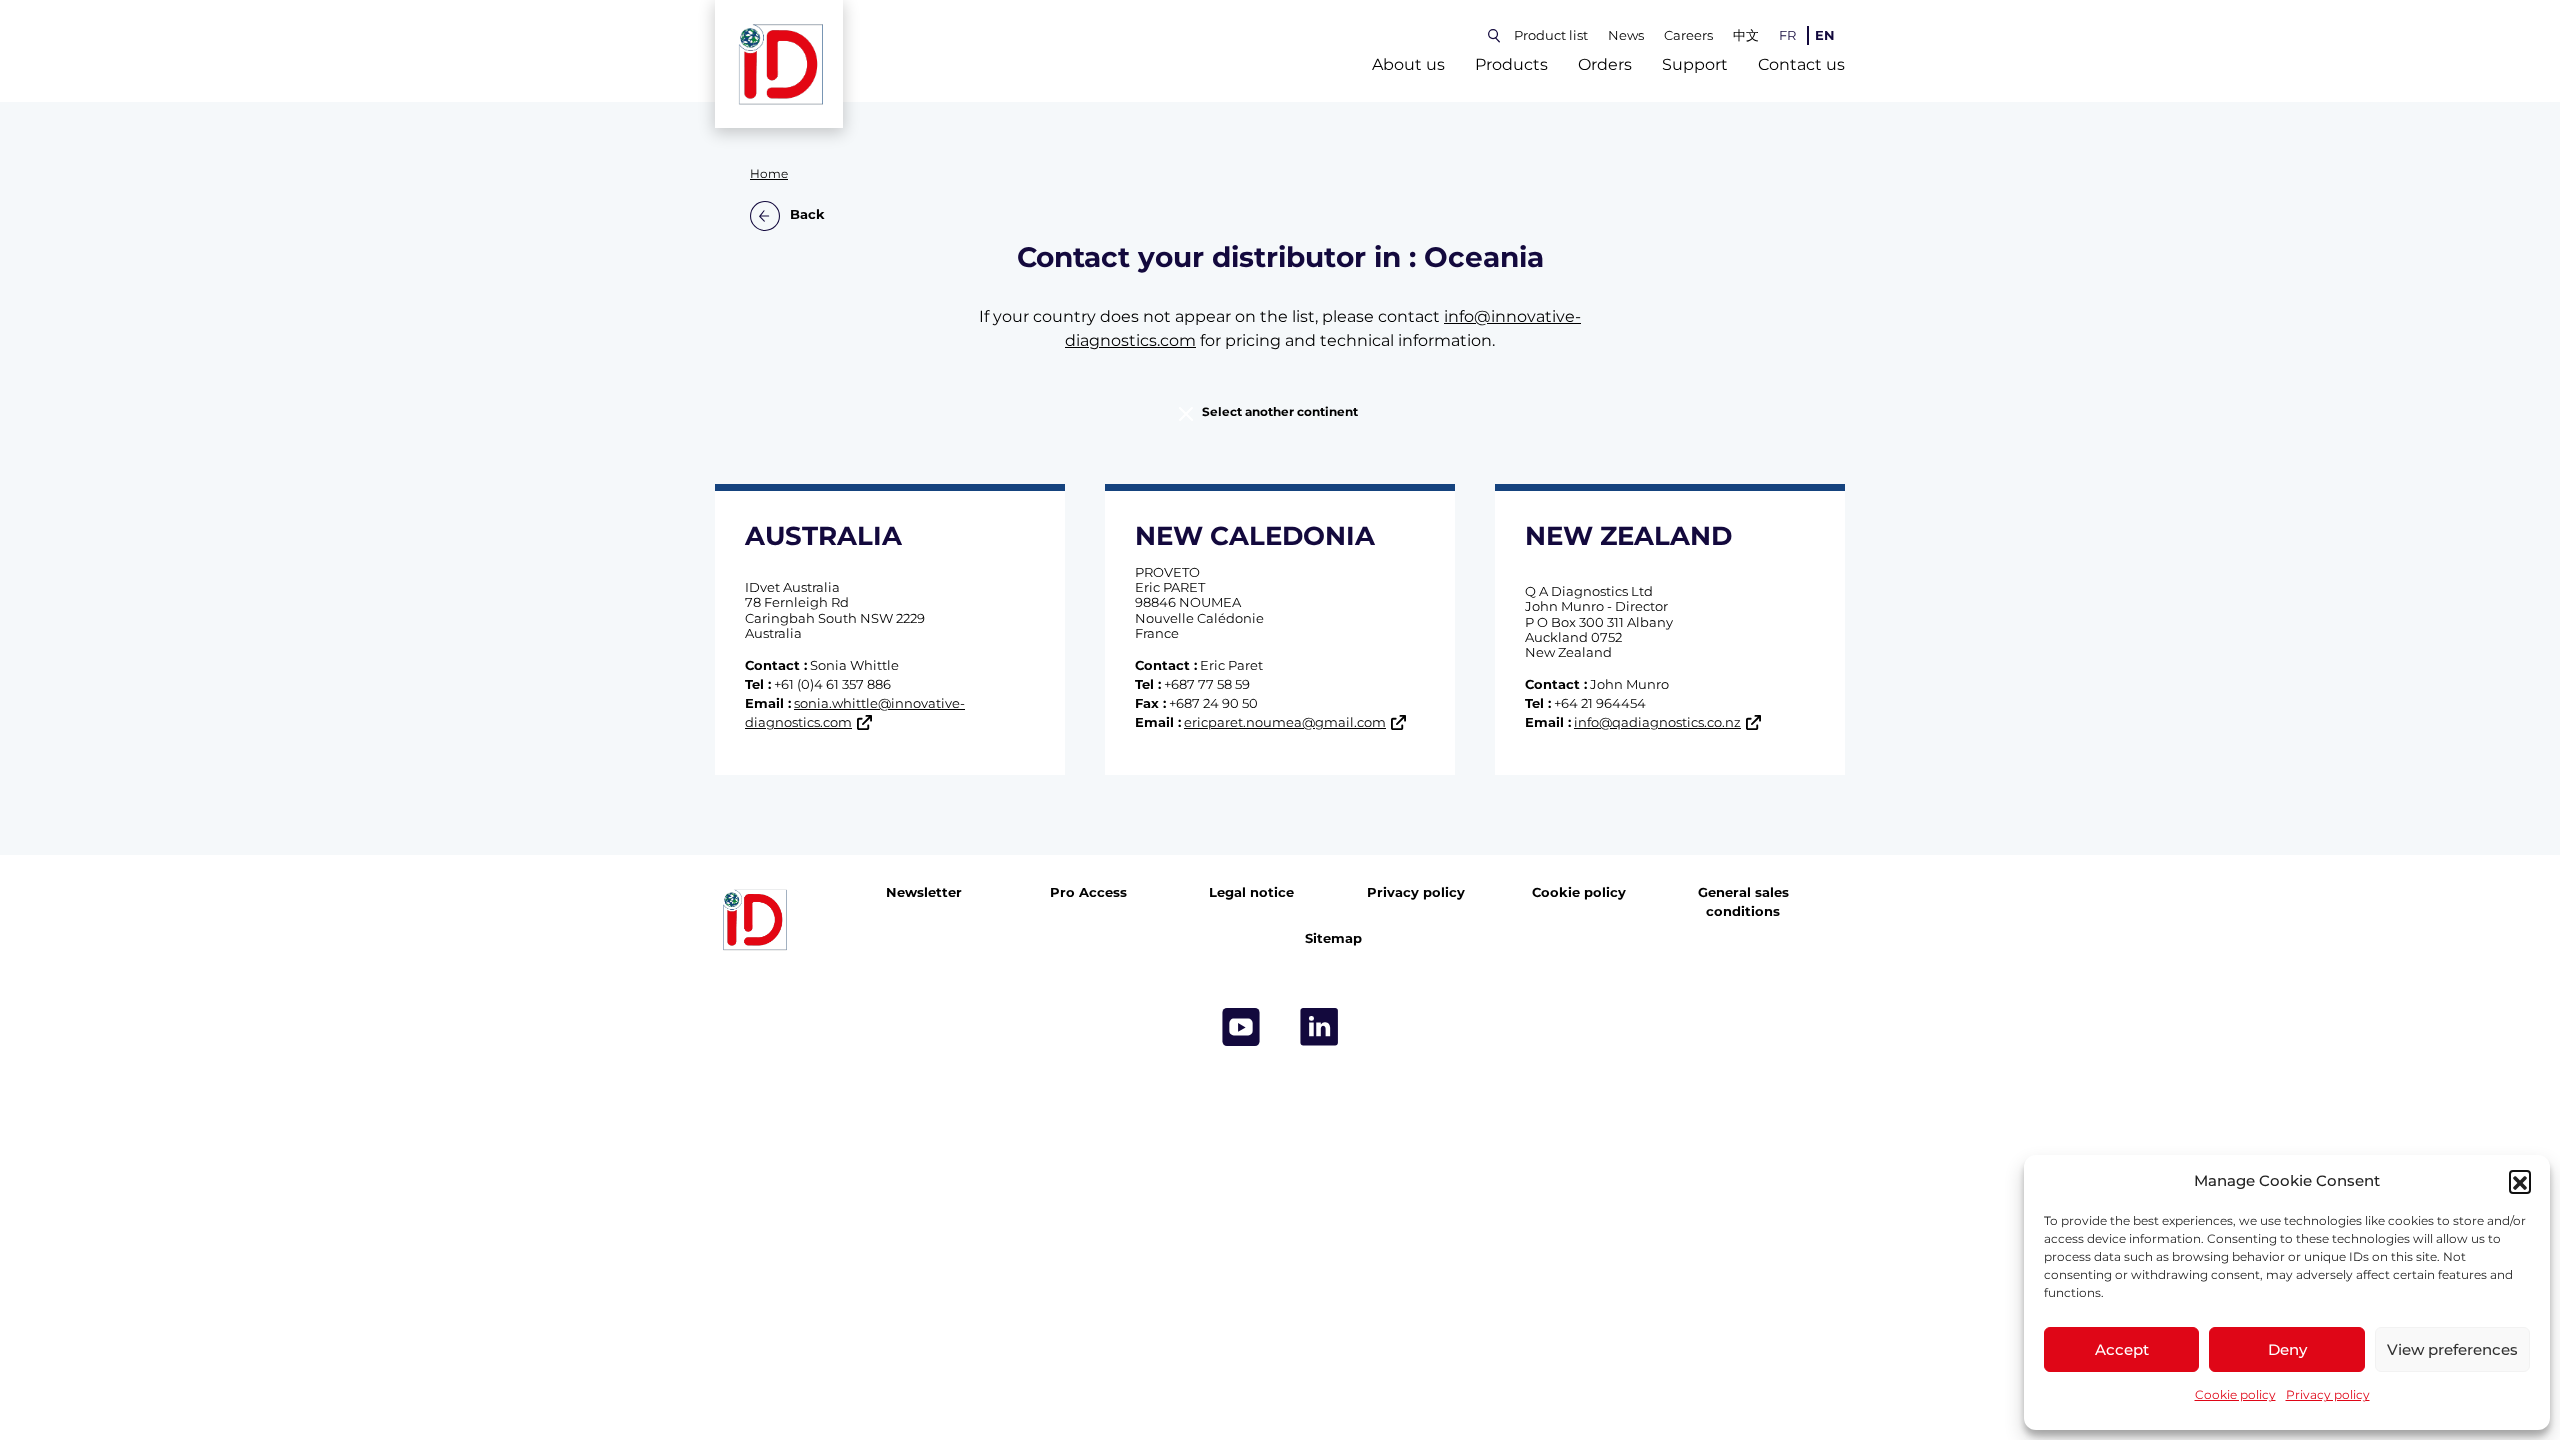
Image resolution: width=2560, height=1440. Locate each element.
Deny (2287, 1349)
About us (1408, 64)
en (1825, 35)
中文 (1746, 35)
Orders (1605, 64)
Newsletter (924, 892)
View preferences (2452, 1349)
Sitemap (1333, 938)
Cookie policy (2235, 1394)
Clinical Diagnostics (1440, 805)
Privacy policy (2328, 1394)
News (1626, 35)
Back (807, 215)
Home (769, 174)
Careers (1688, 35)
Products (1511, 64)
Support (1695, 64)
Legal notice (1251, 892)
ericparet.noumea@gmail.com (1285, 722)
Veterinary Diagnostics (1120, 805)
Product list (1551, 35)
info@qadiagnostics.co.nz (1657, 722)
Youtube (1241, 1027)
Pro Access (1088, 892)
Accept (2122, 1349)
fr (1787, 35)
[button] (2520, 1181)
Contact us (1801, 64)
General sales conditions (1743, 902)
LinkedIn (1319, 1027)
